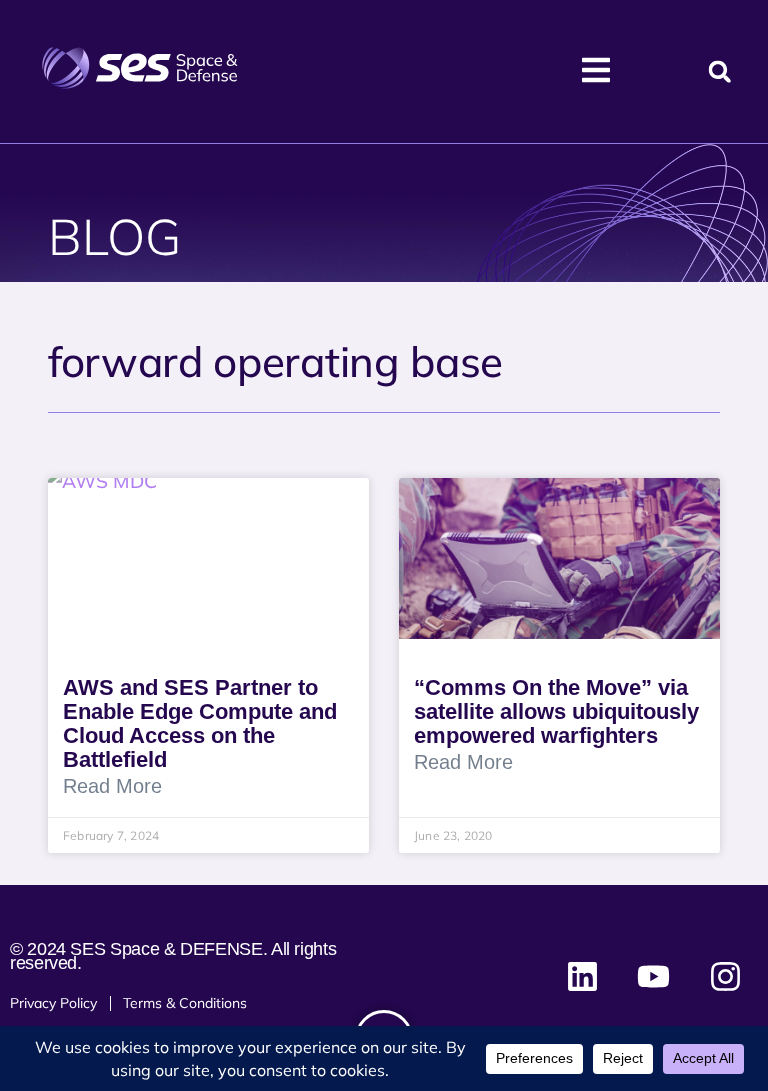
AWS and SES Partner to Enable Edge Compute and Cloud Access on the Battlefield (200, 723)
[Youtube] (654, 976)
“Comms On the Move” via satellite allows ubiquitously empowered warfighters (556, 711)
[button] (719, 71)
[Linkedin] (583, 976)
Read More (112, 786)
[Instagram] (725, 976)
